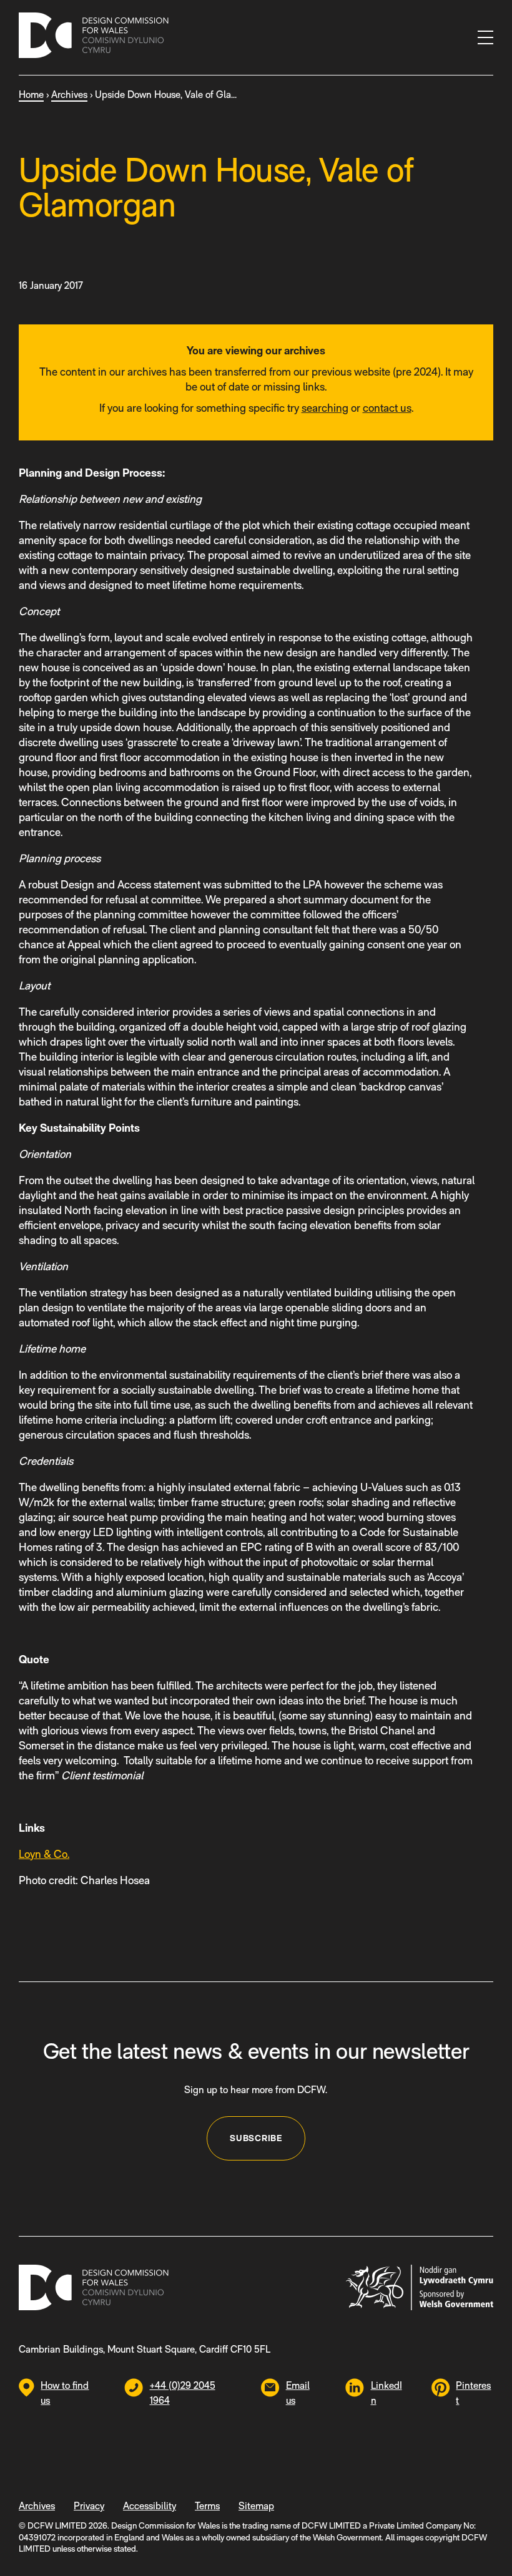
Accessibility (150, 2506)
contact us (387, 408)
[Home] (94, 37)
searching (325, 408)
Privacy (89, 2506)
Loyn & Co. (44, 1854)
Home (31, 95)
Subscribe (256, 2138)
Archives (69, 95)
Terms (207, 2506)
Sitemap (256, 2506)
